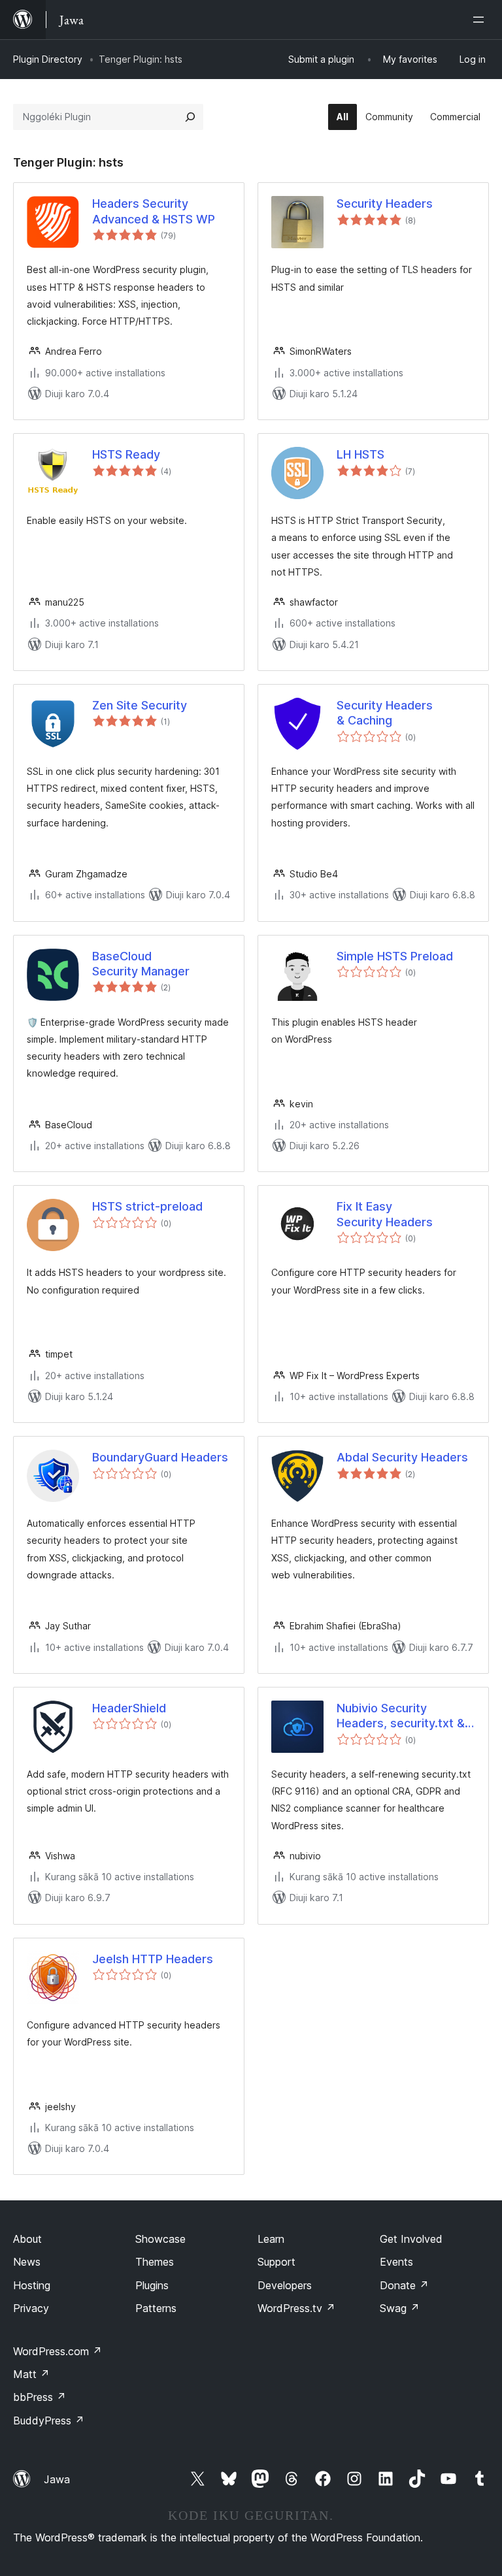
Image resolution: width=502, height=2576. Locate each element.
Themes (155, 2262)
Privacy (31, 2308)
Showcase (160, 2239)
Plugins (152, 2285)
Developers (285, 2285)
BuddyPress (49, 2421)
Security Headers (385, 204)
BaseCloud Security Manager (141, 964)
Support (276, 2262)
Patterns (156, 2308)
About (27, 2239)
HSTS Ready (126, 454)
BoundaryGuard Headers (160, 1457)
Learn (271, 2239)
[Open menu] (481, 20)
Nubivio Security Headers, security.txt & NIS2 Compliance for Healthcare (401, 1716)
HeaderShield (129, 1708)
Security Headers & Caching (385, 713)
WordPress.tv (296, 2308)
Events (396, 2262)
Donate (404, 2285)
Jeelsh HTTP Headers (153, 1959)
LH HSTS (360, 454)
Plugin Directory (48, 59)
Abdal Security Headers (402, 1457)
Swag (400, 2308)
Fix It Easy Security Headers (385, 1214)
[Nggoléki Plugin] (190, 117)
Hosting (32, 2285)
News (27, 2262)
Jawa (57, 2479)
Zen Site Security (140, 705)
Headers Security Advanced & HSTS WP (154, 211)
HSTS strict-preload (147, 1206)
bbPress (40, 2397)
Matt (31, 2374)
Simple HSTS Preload (395, 956)
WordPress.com (58, 2351)
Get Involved (411, 2239)
